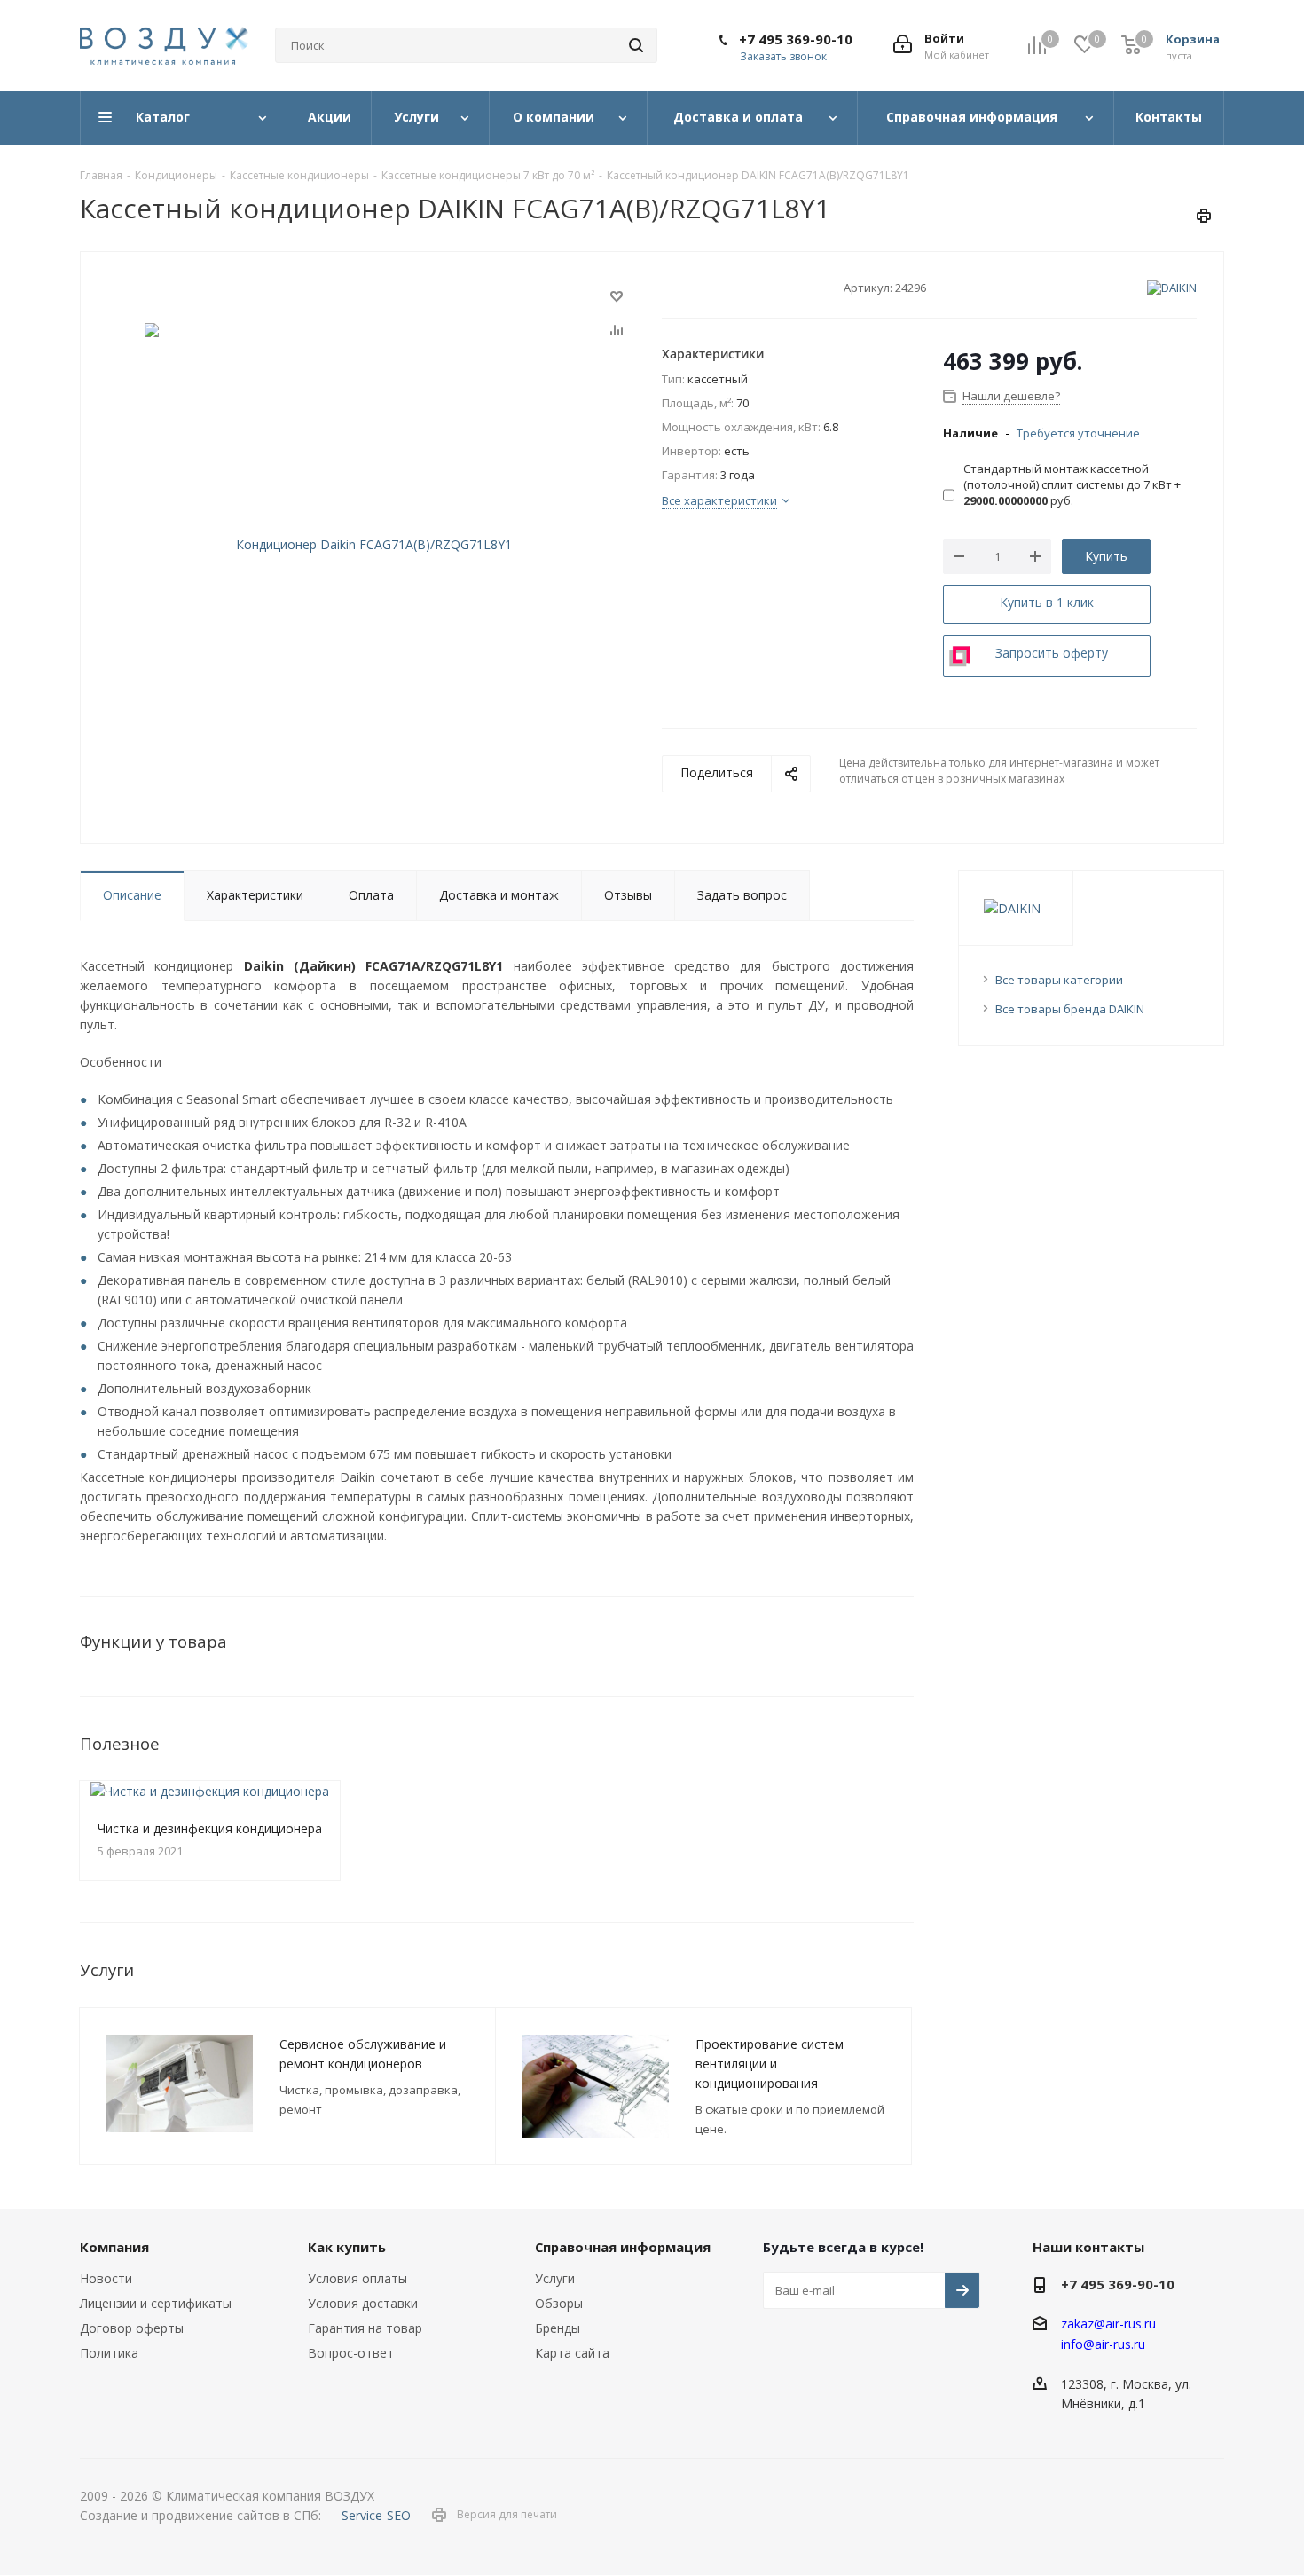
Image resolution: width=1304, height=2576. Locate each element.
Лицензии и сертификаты (156, 2303)
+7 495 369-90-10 (796, 39)
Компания (114, 2247)
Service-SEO (376, 2515)
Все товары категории (1059, 980)
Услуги (555, 2278)
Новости (106, 2278)
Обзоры (559, 2303)
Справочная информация (623, 2247)
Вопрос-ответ (351, 2353)
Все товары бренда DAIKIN (1070, 1009)
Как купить (347, 2247)
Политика (109, 2353)
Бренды (558, 2328)
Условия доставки (363, 2303)
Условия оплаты (357, 2278)
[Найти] (636, 45)
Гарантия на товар (365, 2328)
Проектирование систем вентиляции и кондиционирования (770, 2064)
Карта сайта (572, 2353)
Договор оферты (132, 2328)
